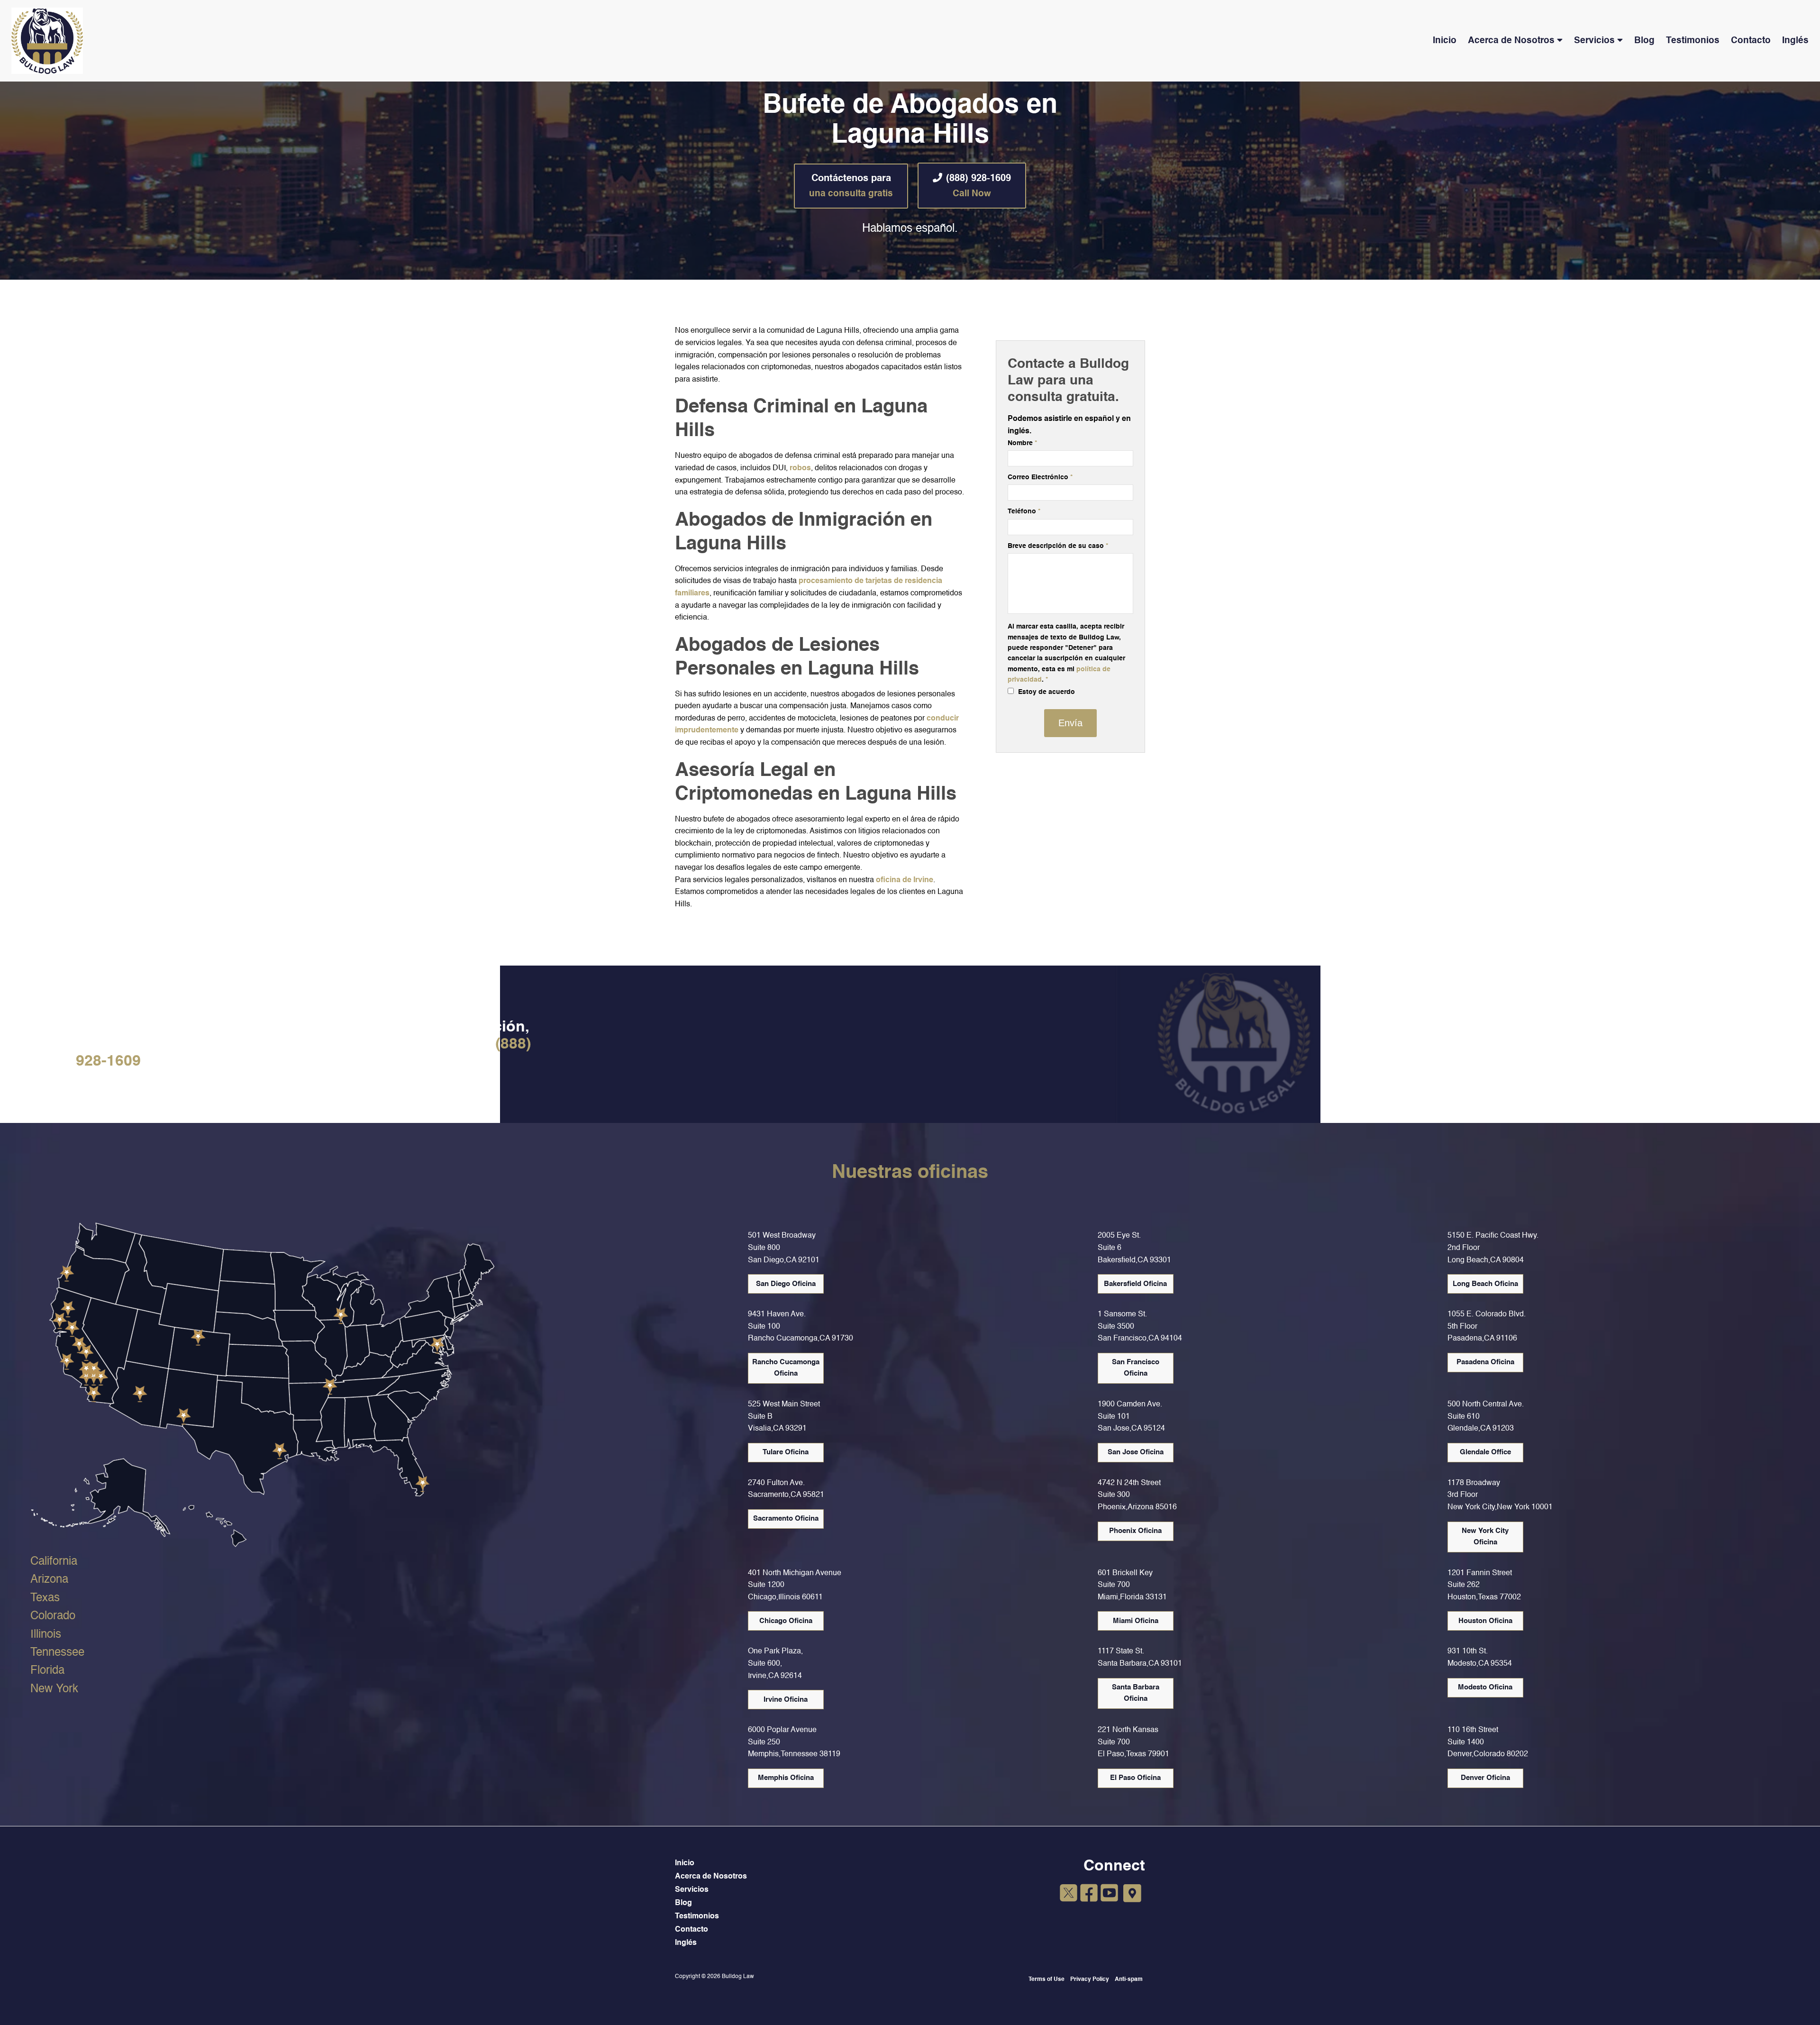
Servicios (1594, 41)
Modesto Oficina (1485, 1687)
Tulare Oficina (786, 1452)
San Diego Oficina (786, 1284)
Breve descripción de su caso (1058, 546)
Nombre (1022, 443)
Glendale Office (1485, 1452)
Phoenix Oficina (1135, 1531)
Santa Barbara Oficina (1136, 1693)
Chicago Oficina (786, 1621)
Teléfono (1024, 511)
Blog (1644, 41)
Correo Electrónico (1040, 477)
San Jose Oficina (1136, 1452)
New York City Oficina (1485, 1537)
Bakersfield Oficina (1135, 1284)
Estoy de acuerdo (1046, 692)
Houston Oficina (1485, 1621)
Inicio (1445, 41)
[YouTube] (1109, 1895)
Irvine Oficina (786, 1700)
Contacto (1751, 41)
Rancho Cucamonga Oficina (786, 1368)
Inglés (1795, 41)
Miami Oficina (1136, 1621)
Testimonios (1693, 41)
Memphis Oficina (786, 1778)
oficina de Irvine (905, 880)
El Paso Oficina (1135, 1778)
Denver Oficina (1485, 1778)
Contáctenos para (851, 186)
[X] (1069, 1895)
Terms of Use (1046, 1979)
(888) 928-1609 (978, 186)
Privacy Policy (1090, 1979)
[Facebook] (1089, 1895)
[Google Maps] (1132, 1894)
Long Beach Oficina (1485, 1284)
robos (800, 468)
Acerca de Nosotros (1511, 41)
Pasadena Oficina (1485, 1362)
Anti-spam (1129, 1979)
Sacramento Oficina (786, 1519)
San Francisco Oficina (1136, 1368)
